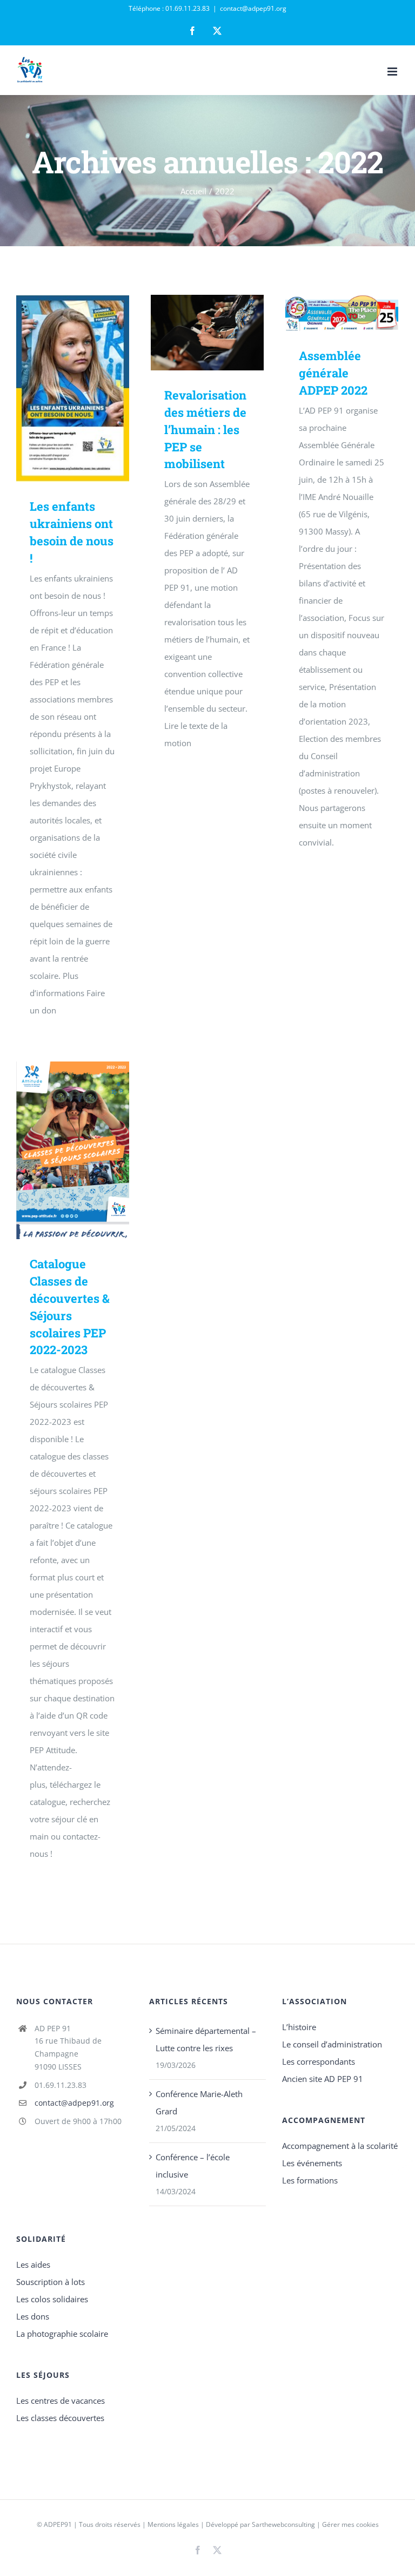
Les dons (33, 2316)
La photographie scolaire (62, 2334)
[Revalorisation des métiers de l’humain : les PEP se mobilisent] (207, 333)
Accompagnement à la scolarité (340, 2146)
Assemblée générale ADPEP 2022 (326, 313)
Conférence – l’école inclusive (193, 2166)
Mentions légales (173, 2524)
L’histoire (299, 2027)
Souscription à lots (51, 2282)
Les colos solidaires (52, 2299)
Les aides (33, 2264)
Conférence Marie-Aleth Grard (199, 2102)
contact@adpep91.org (253, 8)
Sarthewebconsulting (283, 2524)
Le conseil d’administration (332, 2044)
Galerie (88, 388)
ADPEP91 (58, 2524)
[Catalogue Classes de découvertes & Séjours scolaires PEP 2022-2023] (73, 1150)
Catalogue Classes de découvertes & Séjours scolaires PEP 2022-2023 (57, 1150)
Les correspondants (319, 2061)
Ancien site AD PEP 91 (323, 2079)
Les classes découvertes (60, 2418)
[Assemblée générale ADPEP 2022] (342, 313)
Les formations (310, 2180)
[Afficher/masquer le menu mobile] (393, 72)
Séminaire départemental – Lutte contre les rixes (206, 2039)
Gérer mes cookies (350, 2524)
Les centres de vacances (61, 2401)
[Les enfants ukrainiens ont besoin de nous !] (73, 388)
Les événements (312, 2163)
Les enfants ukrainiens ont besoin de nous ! (57, 388)
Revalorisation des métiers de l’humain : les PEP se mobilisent (192, 333)
